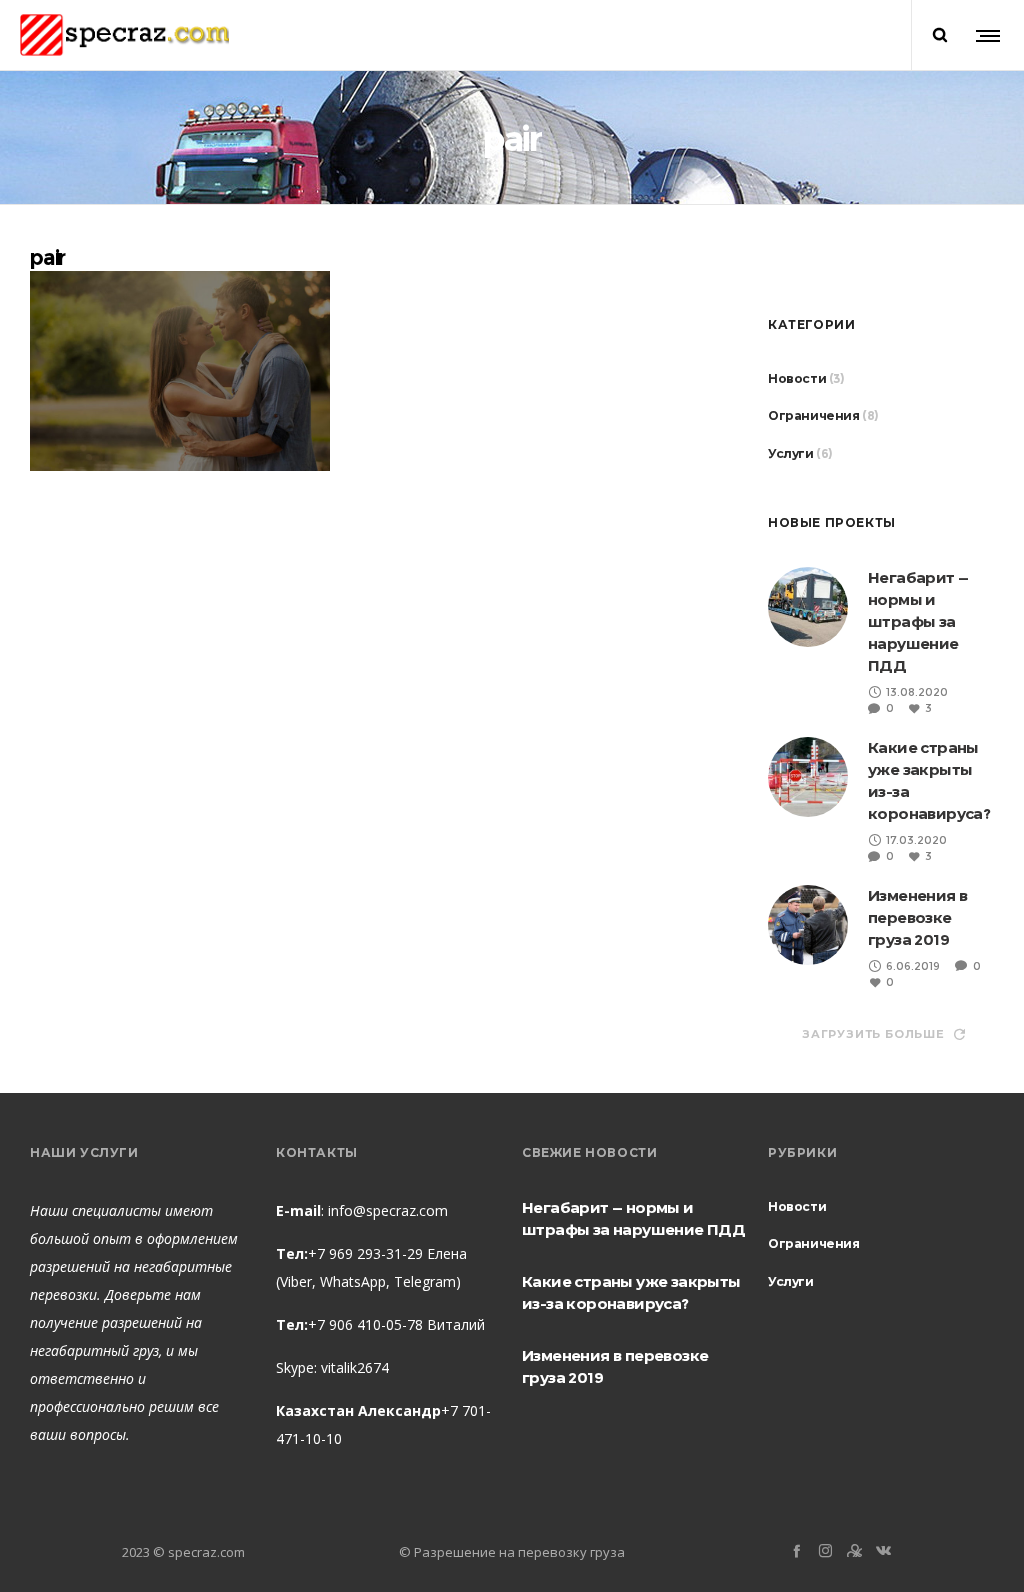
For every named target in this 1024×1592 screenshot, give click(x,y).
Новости (797, 378)
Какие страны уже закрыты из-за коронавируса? (631, 1292)
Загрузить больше (873, 1034)
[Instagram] (825, 1550)
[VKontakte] (883, 1550)
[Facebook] (796, 1550)
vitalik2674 (355, 1367)
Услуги (791, 453)
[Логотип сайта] (124, 35)
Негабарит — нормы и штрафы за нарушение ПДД (918, 621)
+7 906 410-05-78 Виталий (396, 1324)
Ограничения (814, 415)
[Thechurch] (854, 1550)
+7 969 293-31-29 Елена (387, 1253)
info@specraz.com (388, 1210)
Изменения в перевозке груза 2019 (917, 917)
